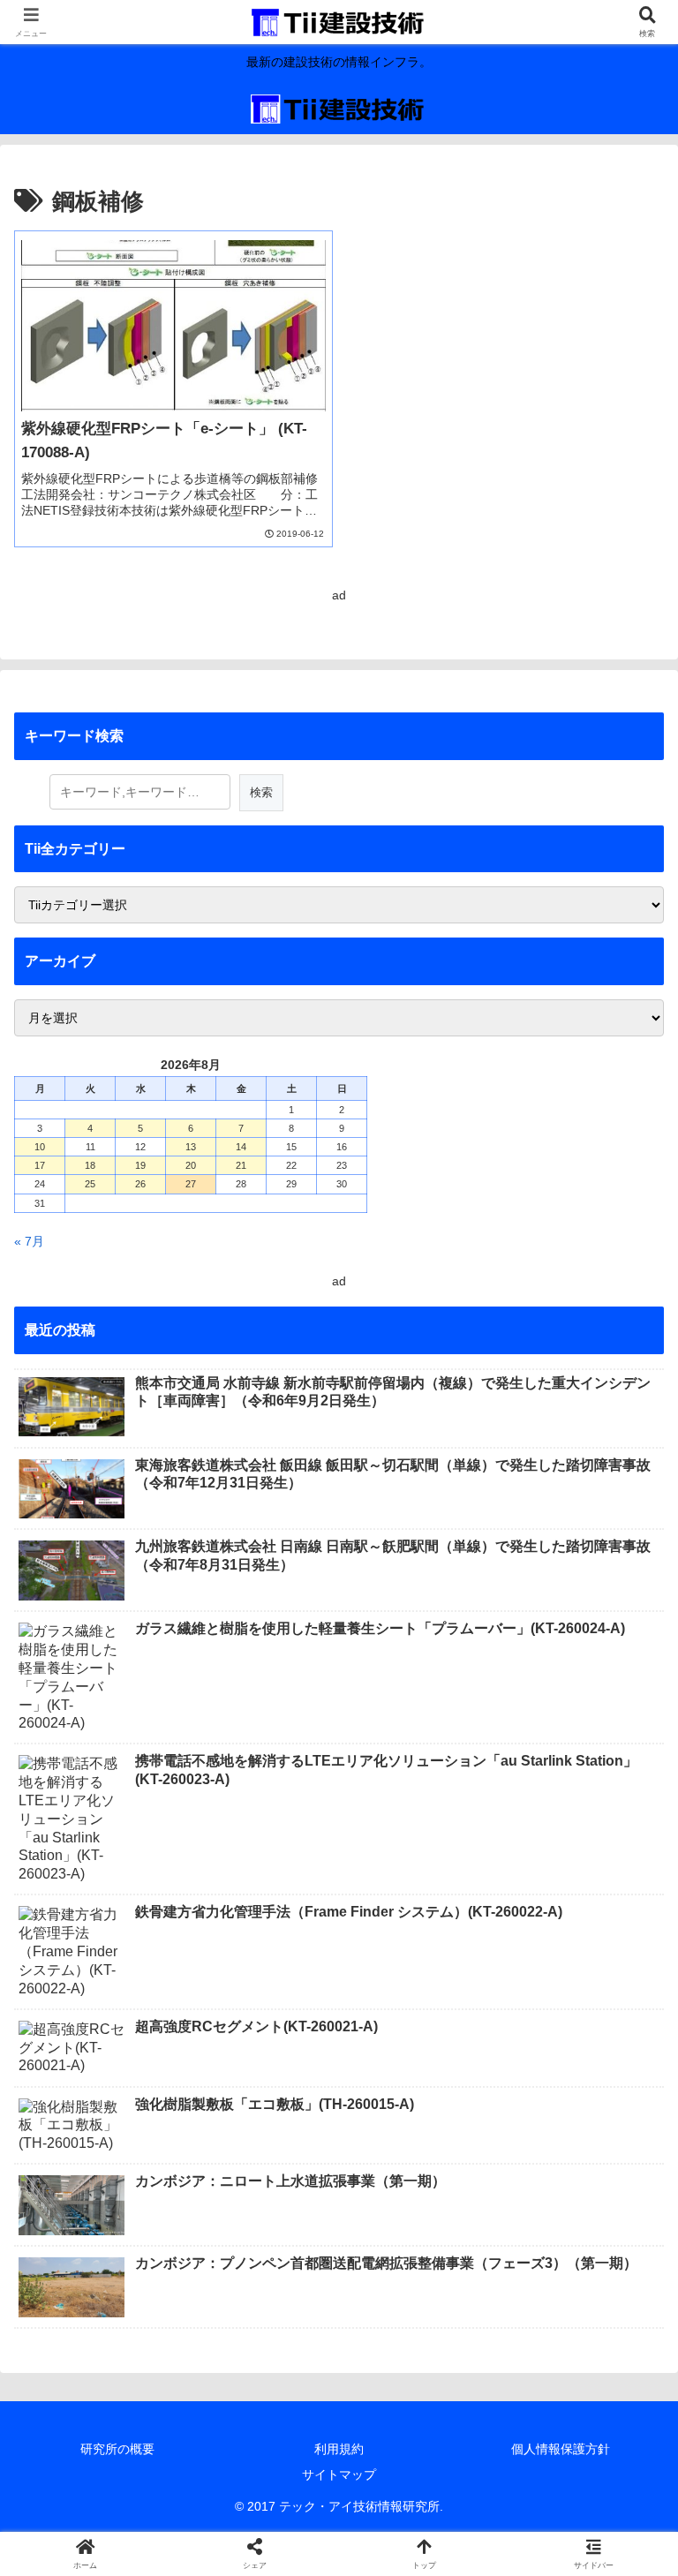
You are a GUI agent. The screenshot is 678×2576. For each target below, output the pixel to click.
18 (90, 1165)
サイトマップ (339, 2474)
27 (191, 1184)
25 (90, 1184)
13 (191, 1147)
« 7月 (29, 1241)
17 (40, 1165)
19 (140, 1165)
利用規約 (339, 2449)
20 (191, 1165)
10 (40, 1147)
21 (241, 1165)
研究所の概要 (117, 2449)
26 (140, 1184)
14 (241, 1147)
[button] (626, 2173)
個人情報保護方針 (561, 2449)
